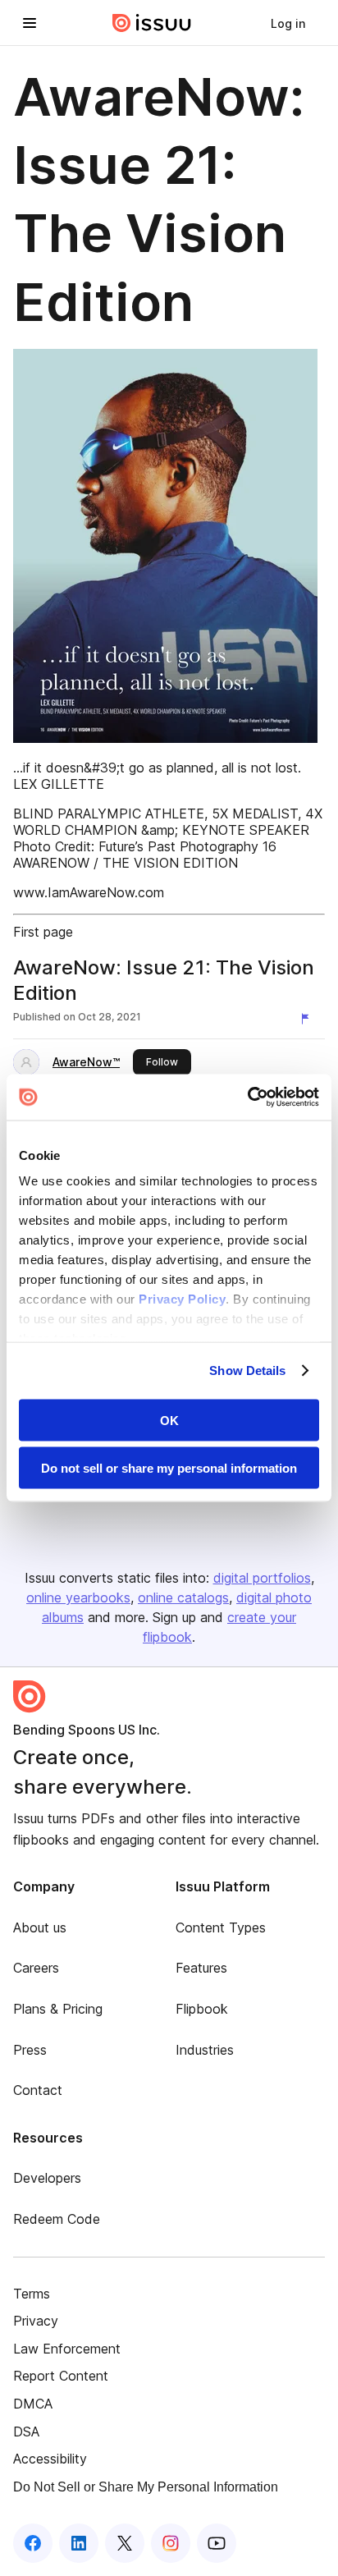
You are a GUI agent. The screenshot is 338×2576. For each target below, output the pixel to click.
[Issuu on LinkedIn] (79, 2543)
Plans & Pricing (58, 2009)
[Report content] (308, 1019)
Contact (38, 2090)
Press (30, 2050)
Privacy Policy (182, 1299)
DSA (26, 2432)
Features (201, 1968)
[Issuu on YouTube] (217, 2543)
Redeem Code (57, 2219)
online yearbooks (78, 1597)
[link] (288, 23)
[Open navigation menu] (30, 23)
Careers (36, 1968)
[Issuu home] (152, 23)
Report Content (61, 2376)
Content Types (221, 1927)
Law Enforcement (67, 2349)
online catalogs (183, 1597)
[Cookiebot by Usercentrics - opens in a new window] (247, 1098)
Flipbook (202, 2009)
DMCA (33, 2404)
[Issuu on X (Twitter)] (125, 2543)
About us (40, 1927)
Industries (205, 2050)
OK (169, 1420)
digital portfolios (262, 1578)
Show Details (247, 1371)
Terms (32, 2294)
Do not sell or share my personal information (169, 1468)
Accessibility (50, 2459)
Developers (47, 2178)
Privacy (36, 2321)
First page (43, 932)
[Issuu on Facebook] (33, 2543)
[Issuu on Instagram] (171, 2543)
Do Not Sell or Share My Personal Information (146, 2487)
